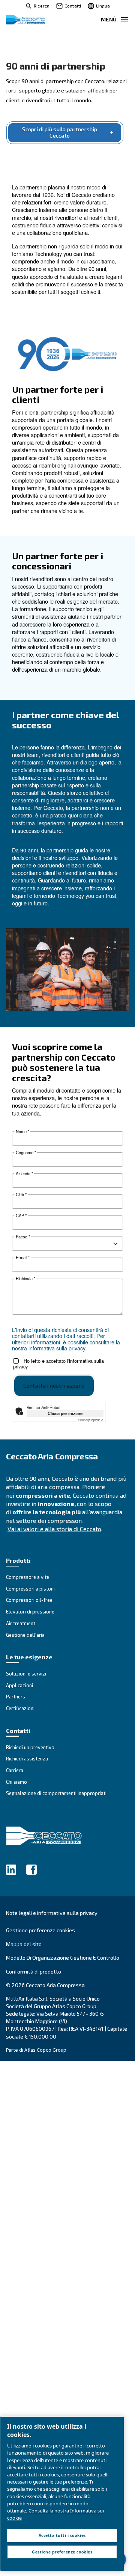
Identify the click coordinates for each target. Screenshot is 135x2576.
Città (21, 1195)
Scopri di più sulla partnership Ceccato (60, 132)
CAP (21, 1216)
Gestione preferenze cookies (40, 1930)
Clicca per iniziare (65, 1413)
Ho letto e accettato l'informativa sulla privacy (58, 1364)
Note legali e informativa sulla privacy (52, 1913)
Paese (23, 1237)
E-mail (23, 1257)
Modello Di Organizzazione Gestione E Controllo (63, 1958)
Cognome (26, 1153)
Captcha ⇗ (91, 1420)
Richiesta (25, 1278)
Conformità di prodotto (34, 1971)
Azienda (24, 1174)
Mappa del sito (24, 1944)
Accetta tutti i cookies (62, 2535)
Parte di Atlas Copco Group (36, 2050)
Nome (22, 1131)
